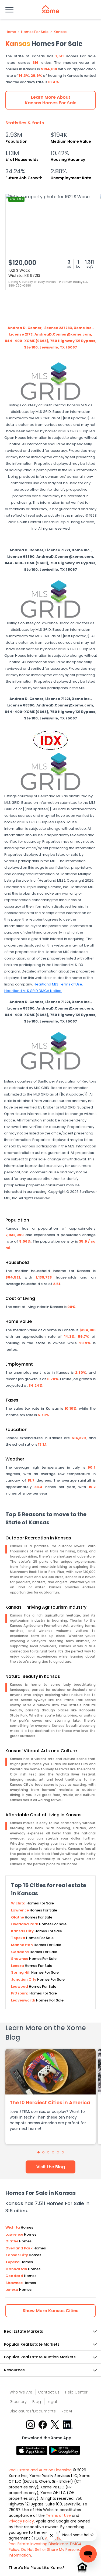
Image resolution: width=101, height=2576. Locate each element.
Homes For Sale (35, 32)
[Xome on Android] (65, 2450)
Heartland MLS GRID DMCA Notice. (33, 991)
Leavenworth (24, 2000)
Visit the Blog (51, 2167)
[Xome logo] (51, 9)
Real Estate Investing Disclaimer (38, 2544)
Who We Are (21, 2392)
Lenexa (18, 1966)
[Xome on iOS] (33, 2450)
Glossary (18, 2402)
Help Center (76, 2392)
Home (11, 32)
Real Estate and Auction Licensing (40, 2470)
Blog (37, 2402)
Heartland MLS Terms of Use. (58, 984)
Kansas (60, 32)
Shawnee (20, 1959)
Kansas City (23, 1931)
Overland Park (25, 1924)
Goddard (20, 1952)
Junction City (24, 1979)
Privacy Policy (21, 2521)
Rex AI (67, 2411)
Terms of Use (58, 2515)
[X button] (55, 2424)
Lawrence (20, 1910)
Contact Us (49, 2392)
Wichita (19, 1903)
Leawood (20, 1986)
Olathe (18, 1917)
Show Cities (50, 2311)
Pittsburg (20, 1993)
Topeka (19, 1938)
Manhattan (22, 1945)
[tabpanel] (50, 2097)
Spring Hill (21, 1972)
